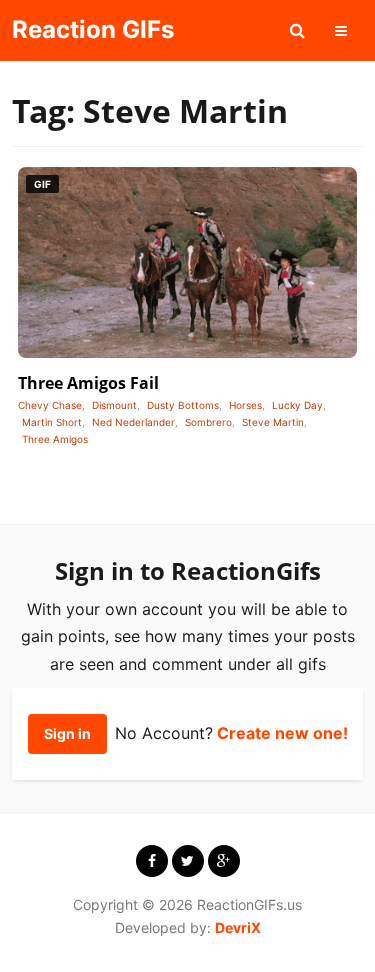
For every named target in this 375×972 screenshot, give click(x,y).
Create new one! (282, 733)
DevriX (238, 927)
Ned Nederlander (133, 422)
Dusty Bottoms (183, 405)
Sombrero (208, 422)
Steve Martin (273, 422)
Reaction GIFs (93, 29)
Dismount (114, 405)
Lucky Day (297, 405)
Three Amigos (55, 439)
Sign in (67, 733)
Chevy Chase (50, 405)
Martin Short (52, 422)
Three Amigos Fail (88, 383)
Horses (245, 405)
